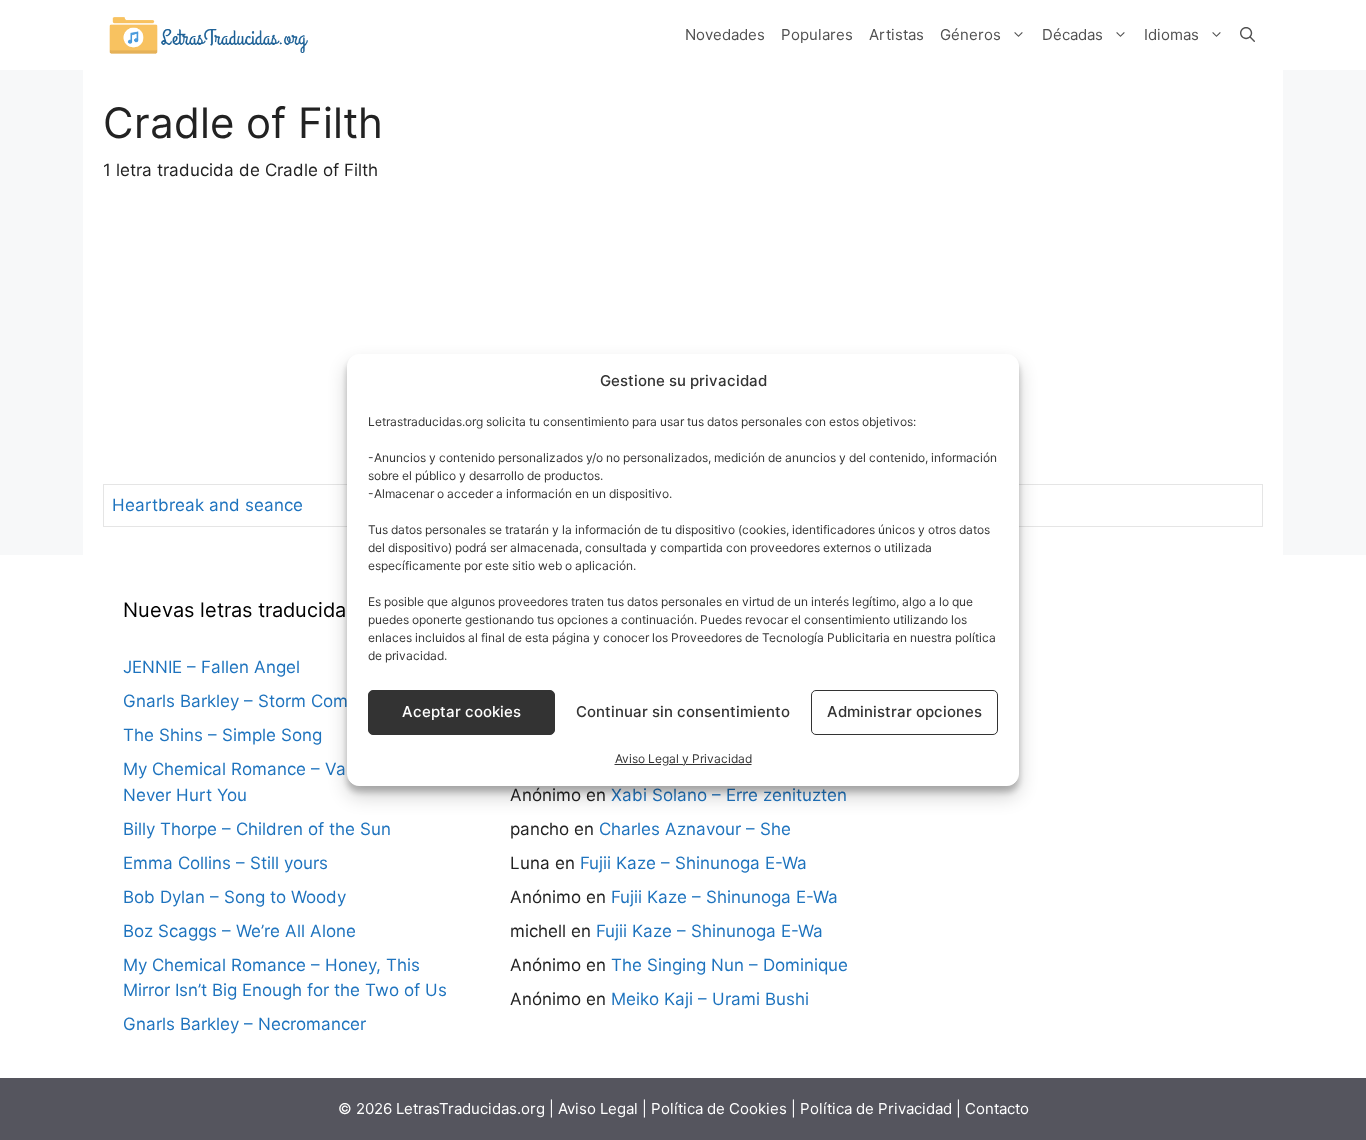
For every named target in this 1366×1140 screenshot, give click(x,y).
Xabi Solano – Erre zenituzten (729, 795)
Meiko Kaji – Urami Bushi (710, 999)
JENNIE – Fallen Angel (211, 667)
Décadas (1072, 34)
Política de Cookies (719, 1108)
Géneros (970, 34)
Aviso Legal (598, 1108)
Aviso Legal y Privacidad (683, 758)
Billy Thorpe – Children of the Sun (257, 829)
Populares (817, 34)
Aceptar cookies (461, 711)
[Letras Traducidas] (208, 34)
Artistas (896, 34)
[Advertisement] (683, 334)
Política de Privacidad (876, 1108)
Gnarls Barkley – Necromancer (244, 1024)
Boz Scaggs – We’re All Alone (239, 931)
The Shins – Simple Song (222, 735)
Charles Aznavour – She (695, 829)
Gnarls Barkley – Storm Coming (247, 701)
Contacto (997, 1108)
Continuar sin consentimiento (683, 711)
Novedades (725, 34)
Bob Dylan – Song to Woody (234, 897)
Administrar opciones (904, 711)
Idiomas (1171, 34)
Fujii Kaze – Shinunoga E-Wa (693, 863)
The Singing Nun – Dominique (729, 965)
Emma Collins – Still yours (225, 863)
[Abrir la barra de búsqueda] (1247, 35)
